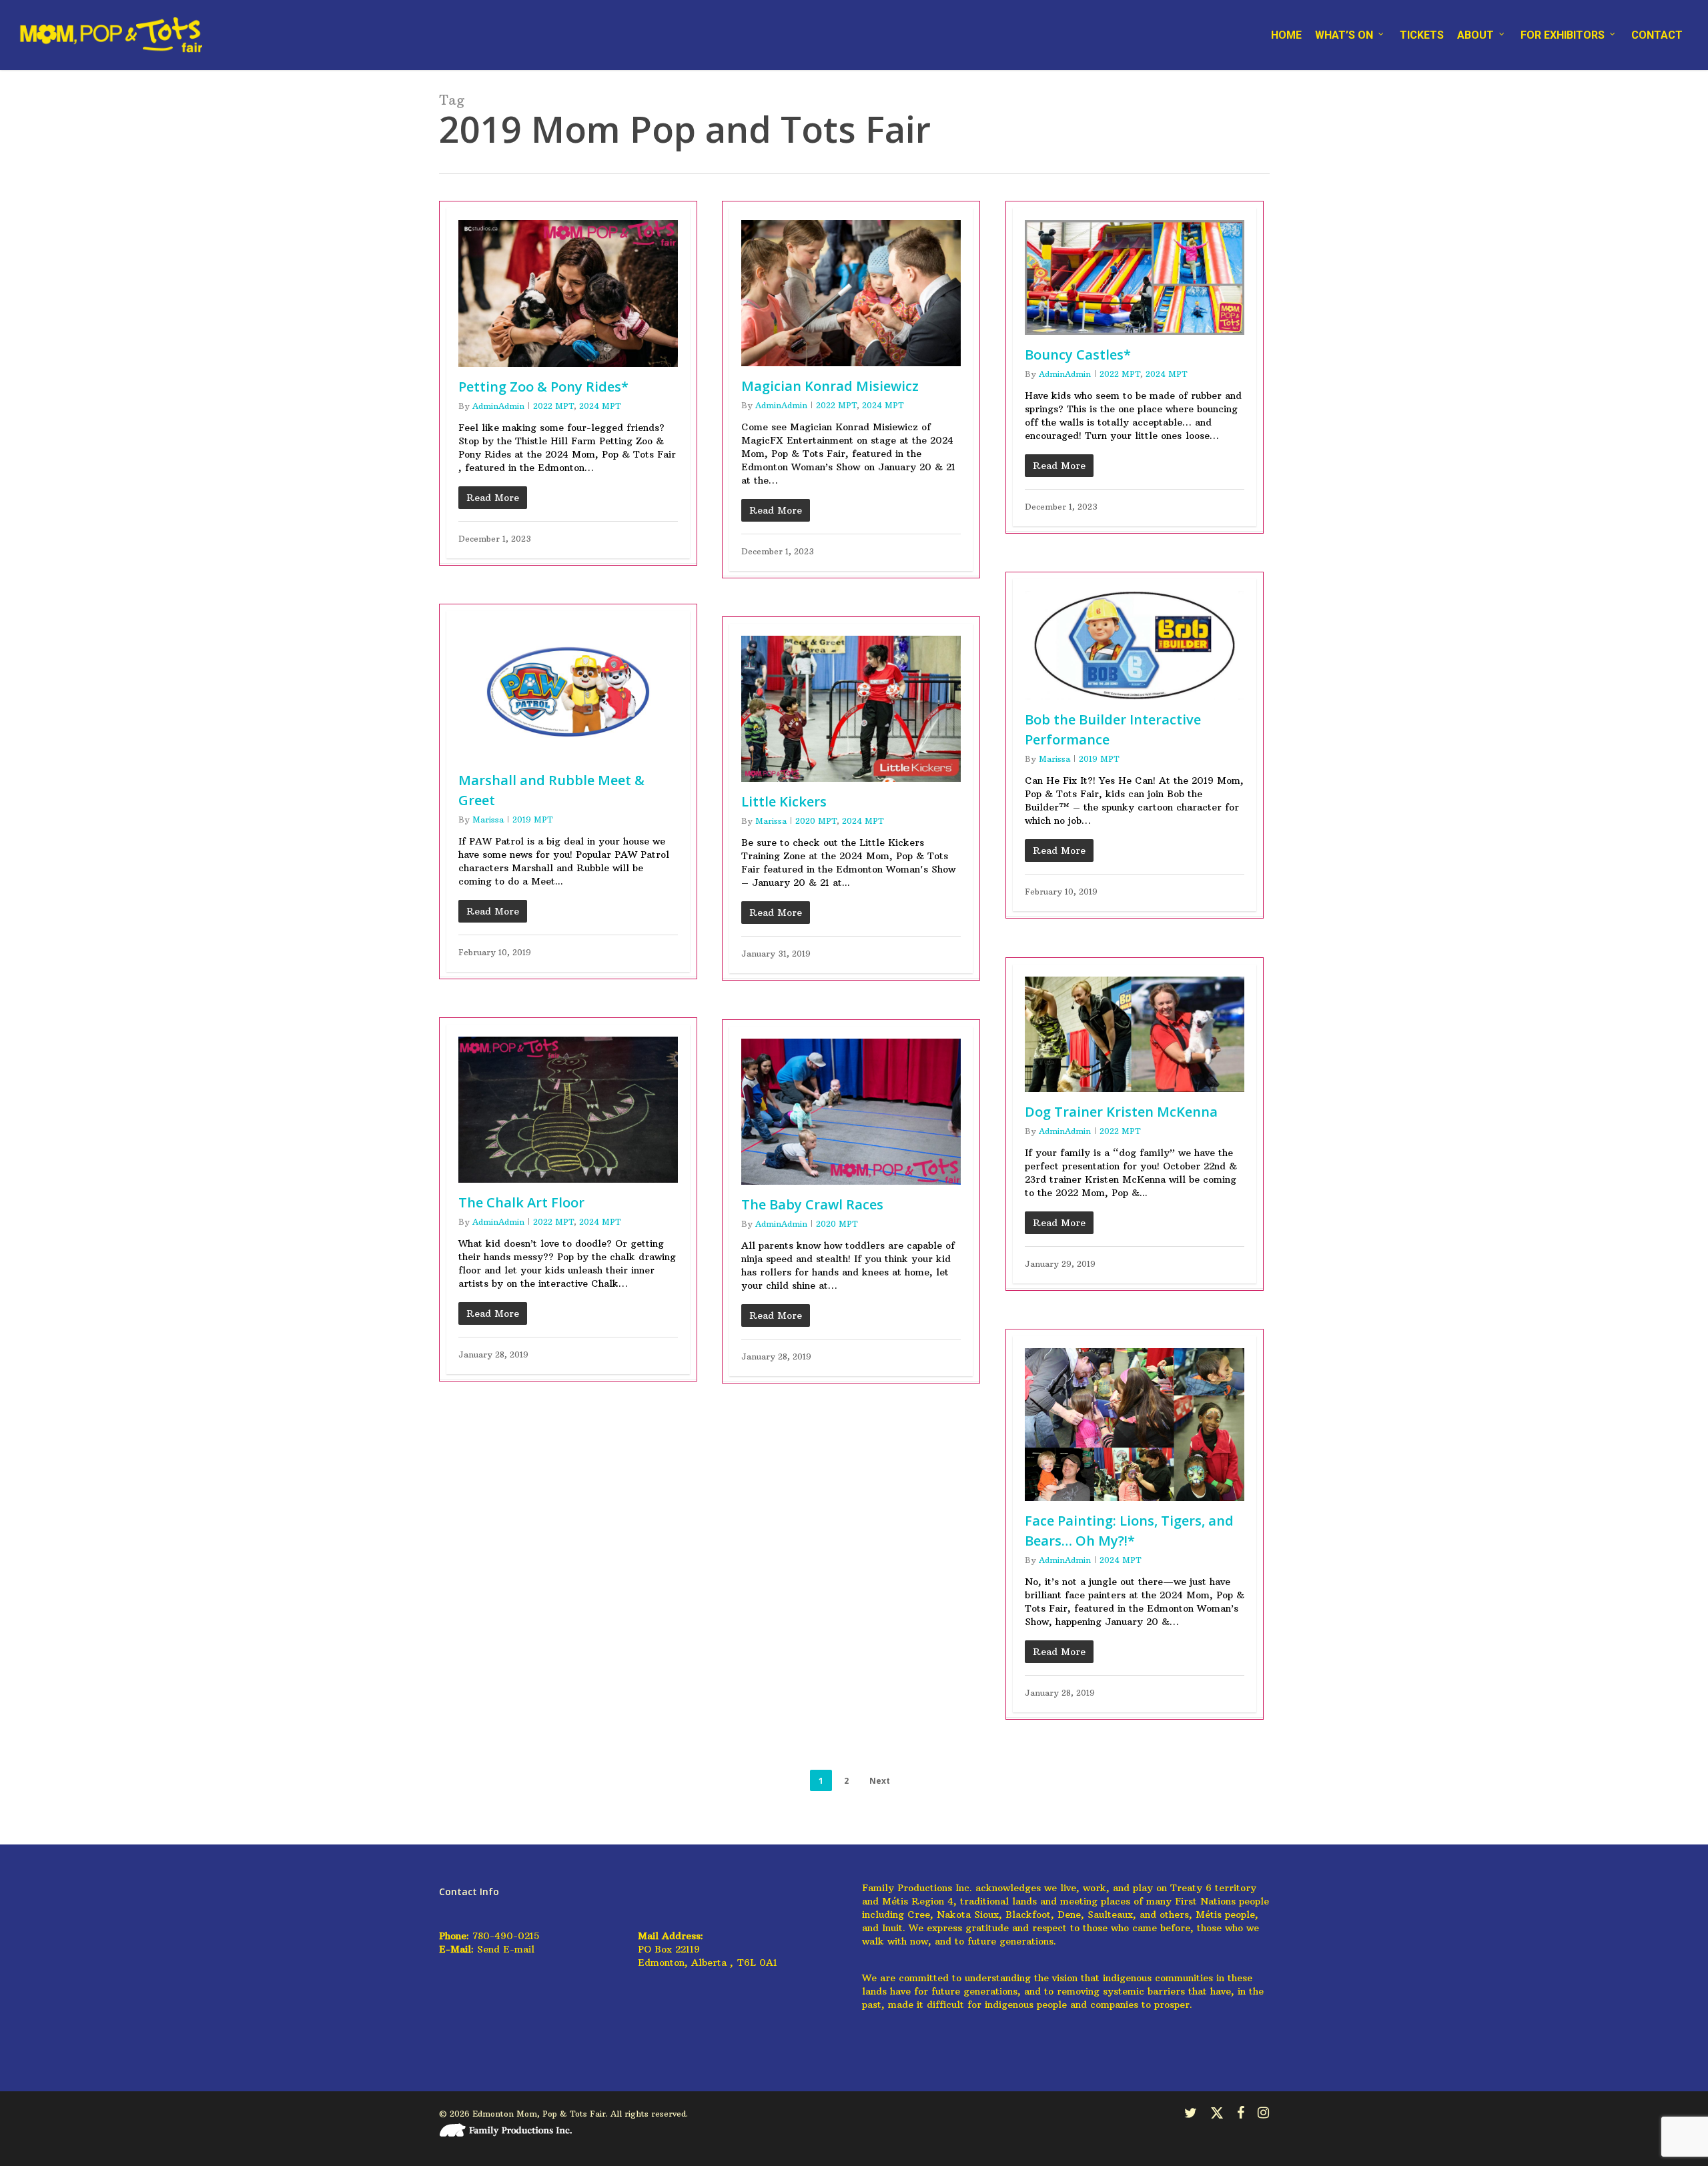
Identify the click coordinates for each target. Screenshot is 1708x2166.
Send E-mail (506, 1949)
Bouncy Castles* (1078, 355)
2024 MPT (600, 406)
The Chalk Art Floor (521, 1202)
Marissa (1054, 759)
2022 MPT (553, 406)
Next (880, 1781)
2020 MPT (816, 821)
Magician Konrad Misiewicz (830, 386)
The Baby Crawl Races (812, 1204)
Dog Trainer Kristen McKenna (1121, 1112)
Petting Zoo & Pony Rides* (543, 387)
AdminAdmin (498, 406)
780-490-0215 (506, 1936)
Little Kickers (784, 801)
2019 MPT (1099, 759)
